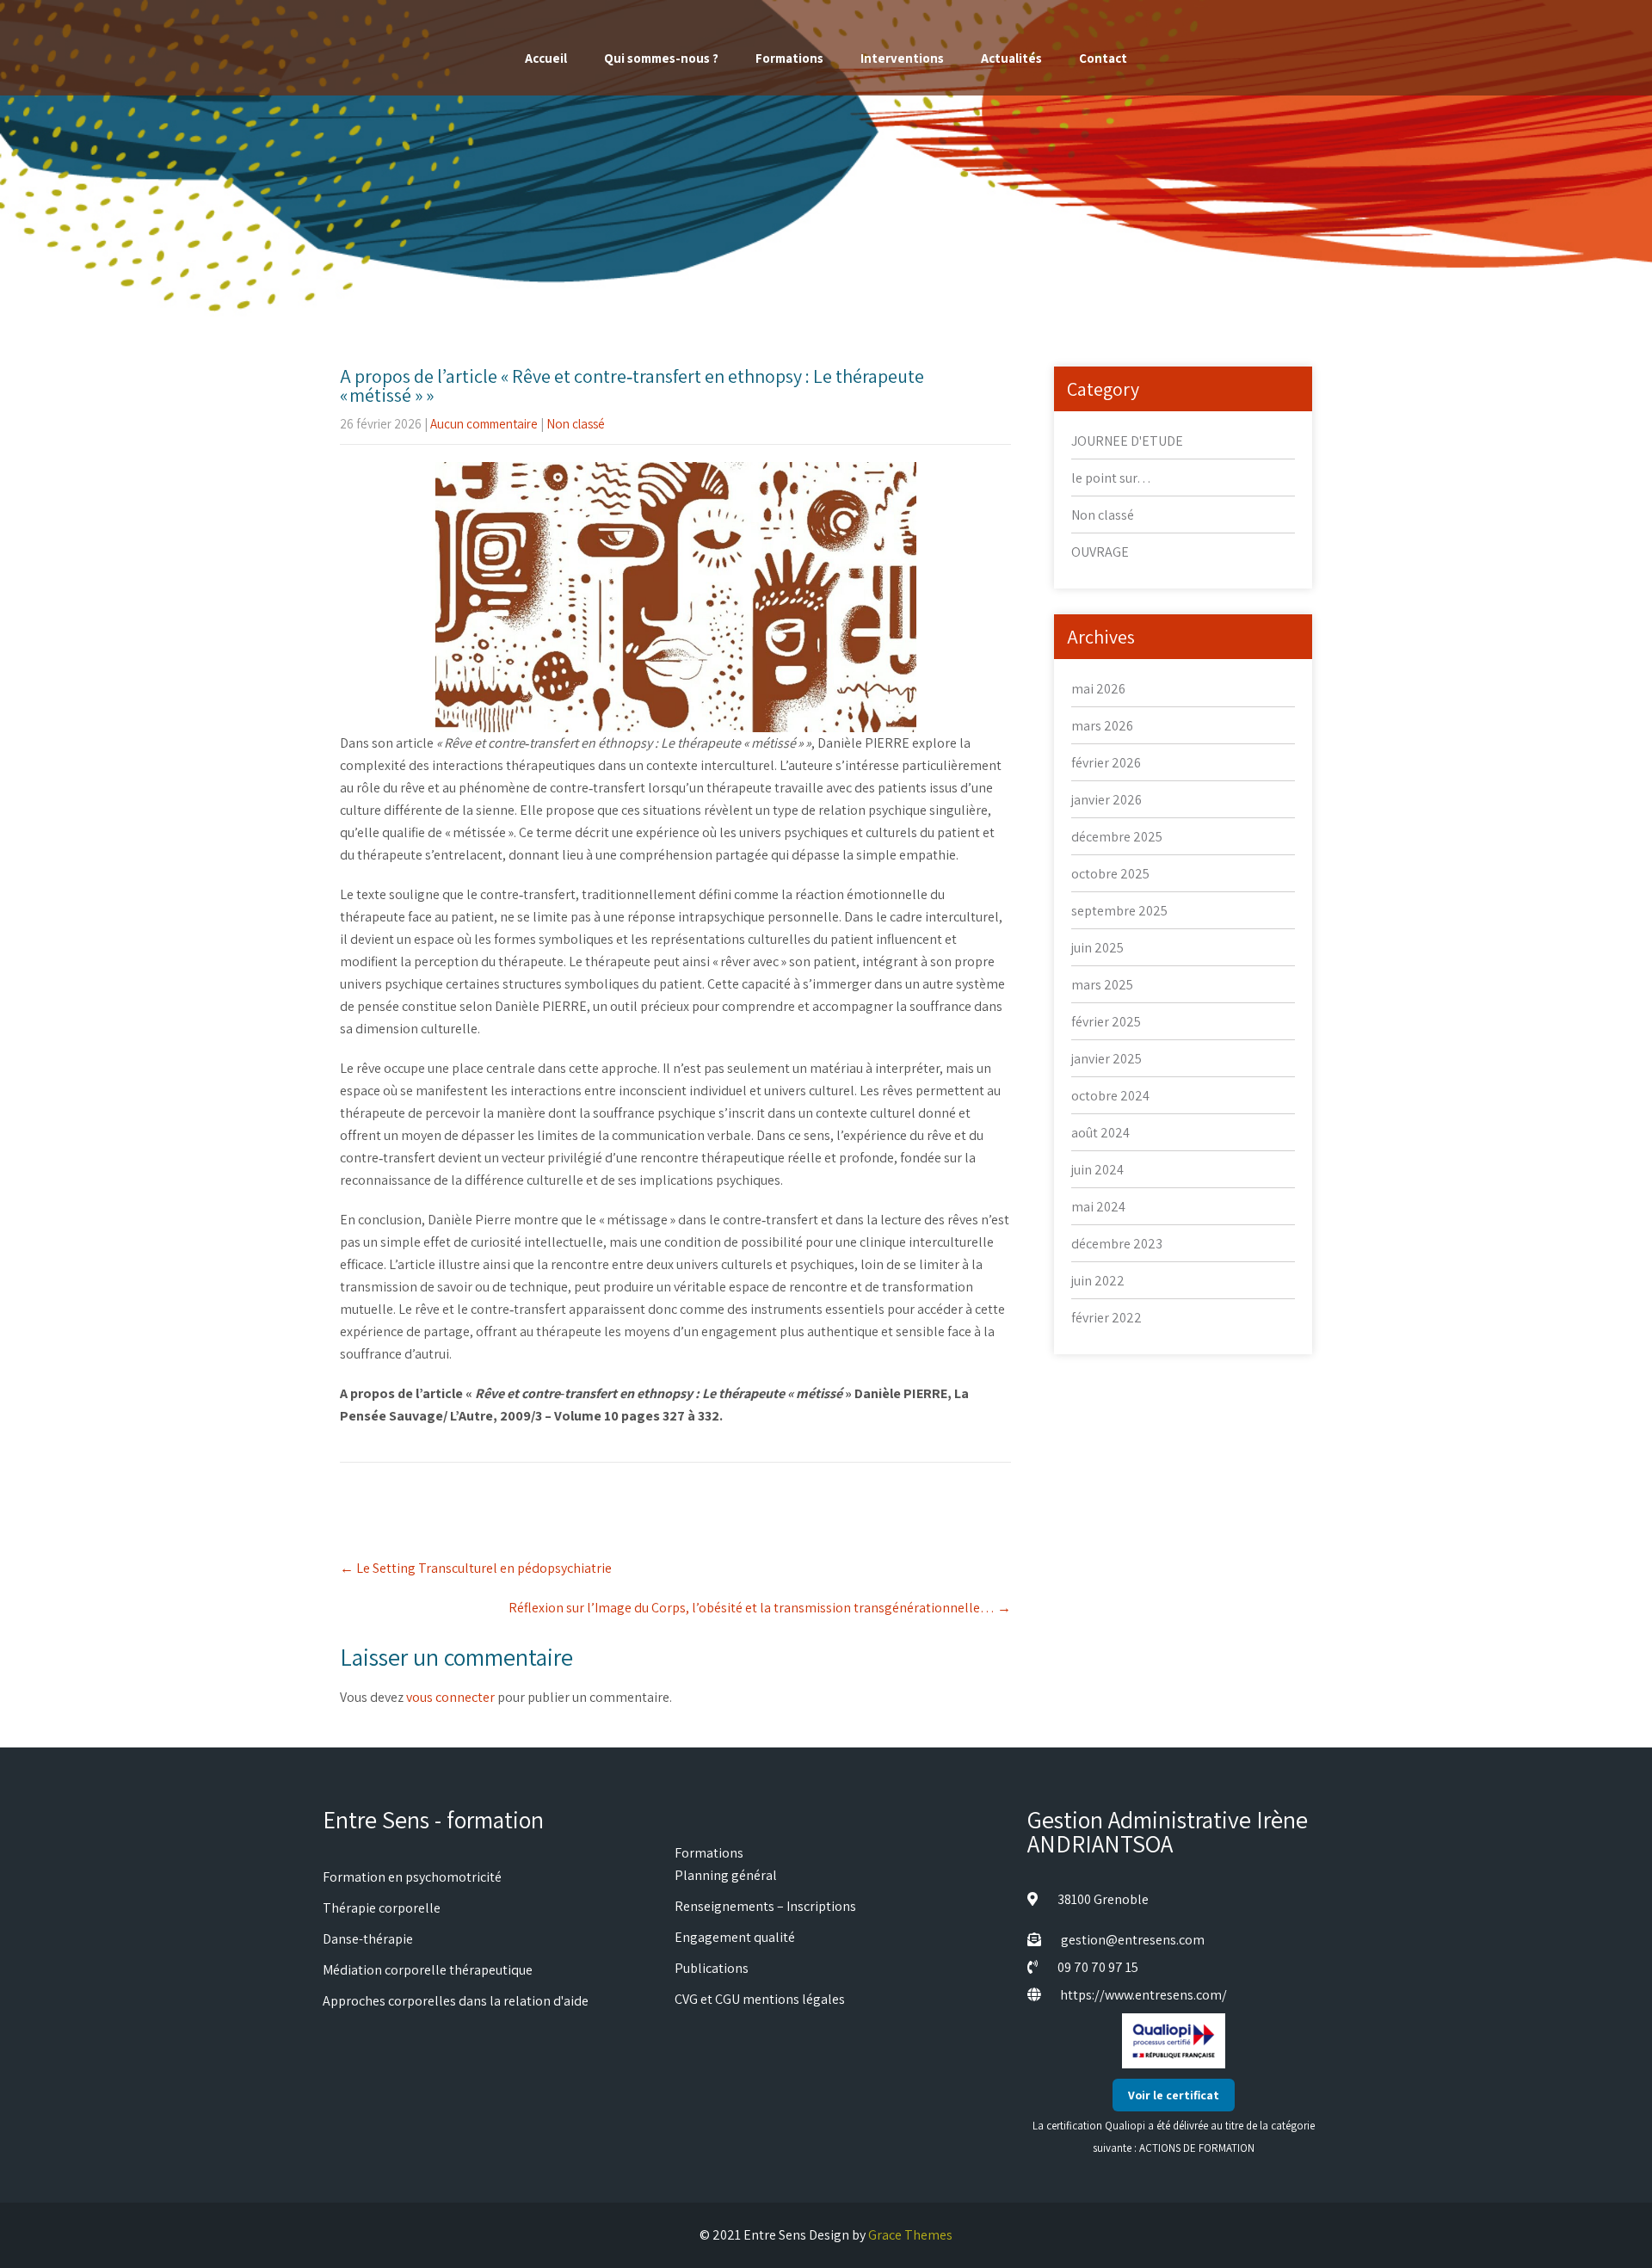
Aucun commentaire (484, 424)
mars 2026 (1102, 726)
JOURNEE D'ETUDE (1127, 441)
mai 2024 (1098, 1207)
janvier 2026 (1106, 800)
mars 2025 (1102, 985)
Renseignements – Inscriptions (765, 1906)
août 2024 (1100, 1133)
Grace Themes (910, 2235)
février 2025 (1106, 1022)
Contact (1103, 58)
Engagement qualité (735, 1937)
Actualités (1011, 58)
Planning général (726, 1875)
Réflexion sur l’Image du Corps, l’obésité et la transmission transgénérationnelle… (760, 1608)
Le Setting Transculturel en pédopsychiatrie (477, 1568)
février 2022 (1106, 1318)
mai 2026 (1098, 689)
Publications (712, 1968)
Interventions (902, 58)
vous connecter (450, 1697)
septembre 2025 (1119, 911)
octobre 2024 (1110, 1096)
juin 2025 (1097, 948)
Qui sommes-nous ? (661, 58)
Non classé (576, 424)
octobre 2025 (1110, 874)
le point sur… (1111, 478)
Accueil (546, 58)
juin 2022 (1098, 1281)
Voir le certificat (1174, 2095)
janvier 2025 (1106, 1059)
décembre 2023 (1117, 1244)
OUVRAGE (1100, 552)
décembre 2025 (1117, 837)
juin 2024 (1097, 1170)
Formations (789, 58)
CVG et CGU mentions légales (760, 1999)
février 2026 (1106, 763)
